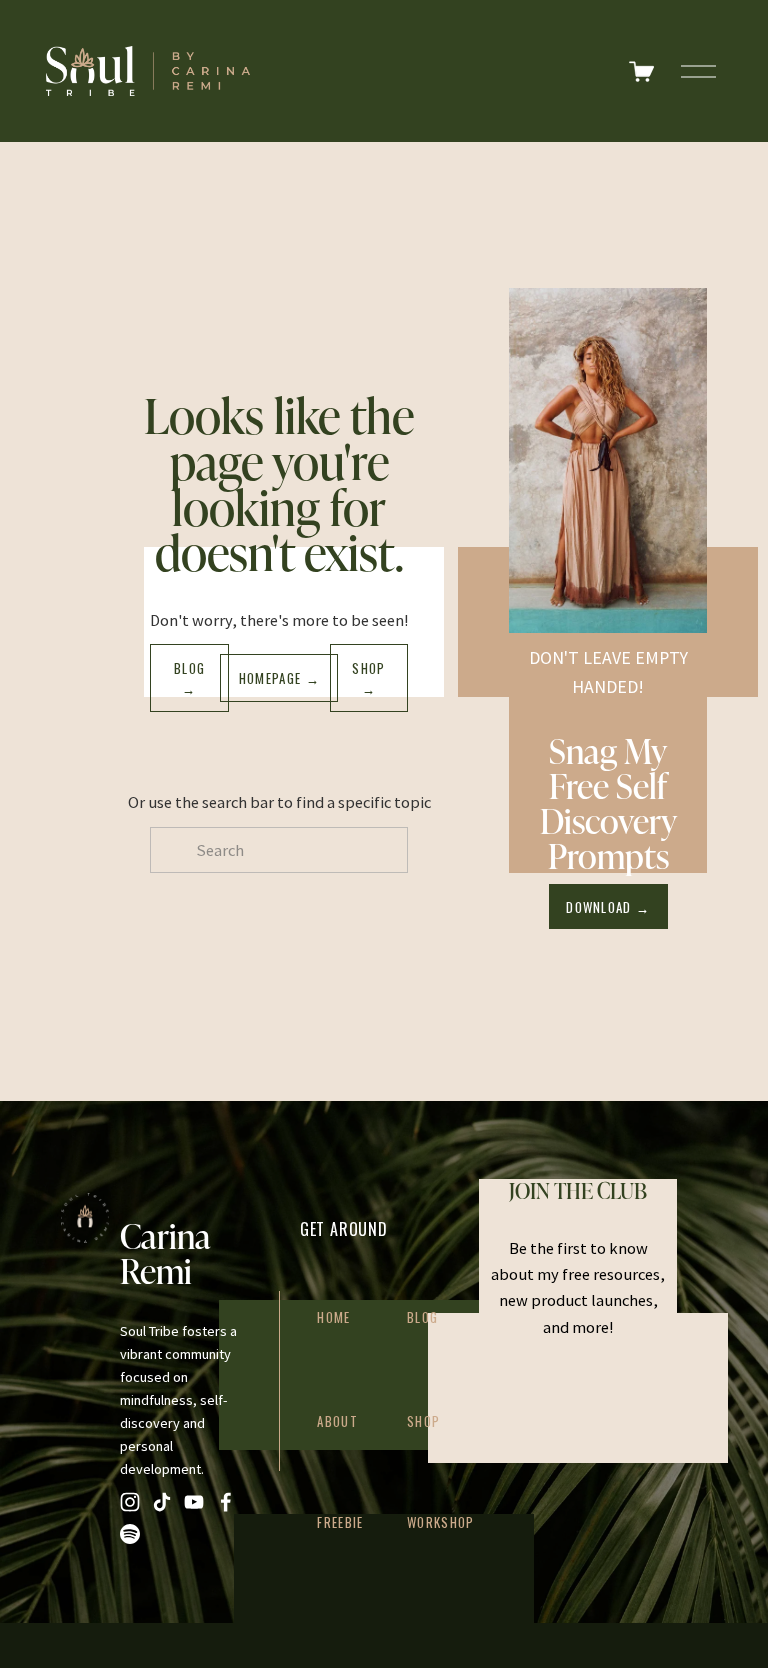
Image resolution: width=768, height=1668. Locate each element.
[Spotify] (130, 1534)
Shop (423, 1421)
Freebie (340, 1522)
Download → (608, 907)
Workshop (440, 1522)
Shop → (368, 678)
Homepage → (279, 678)
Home (333, 1317)
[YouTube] (194, 1502)
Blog (422, 1317)
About (337, 1421)
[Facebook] (226, 1502)
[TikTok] (162, 1502)
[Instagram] (130, 1502)
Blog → (189, 678)
